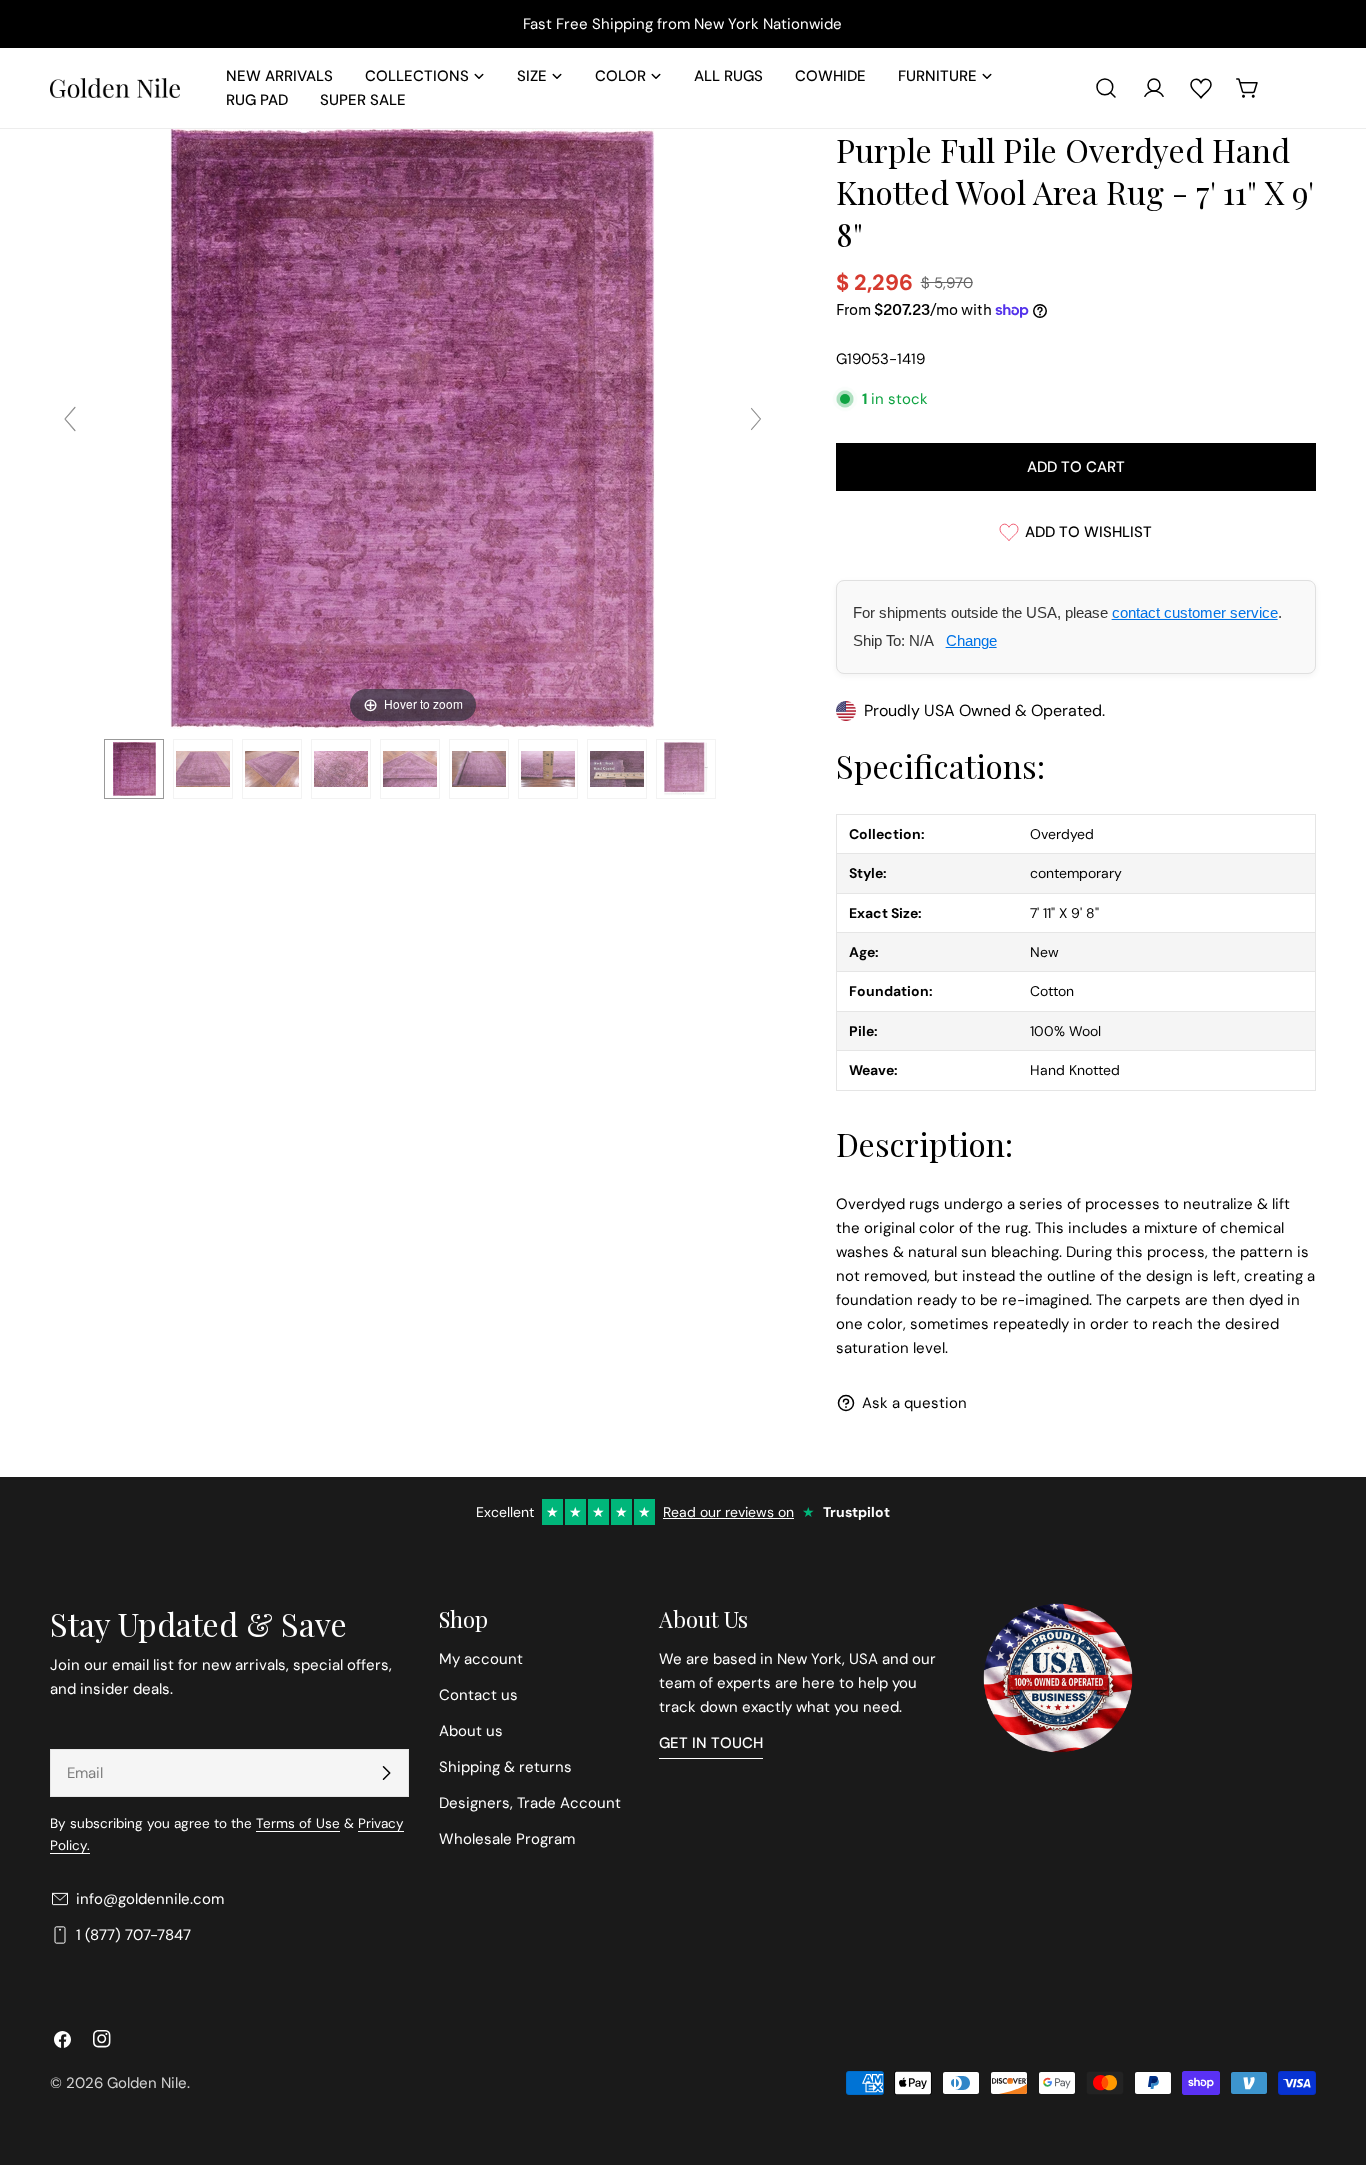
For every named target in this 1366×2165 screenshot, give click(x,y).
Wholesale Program (507, 1839)
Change (971, 640)
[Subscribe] (386, 1773)
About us (471, 1731)
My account (481, 1659)
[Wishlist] (1201, 88)
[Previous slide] (70, 419)
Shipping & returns (505, 1767)
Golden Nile (147, 2083)
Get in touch (711, 1743)
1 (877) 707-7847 (133, 1935)
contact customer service (1195, 612)
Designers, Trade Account (530, 1803)
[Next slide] (756, 419)
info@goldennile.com (150, 1899)
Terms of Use (298, 1823)
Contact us (478, 1695)
